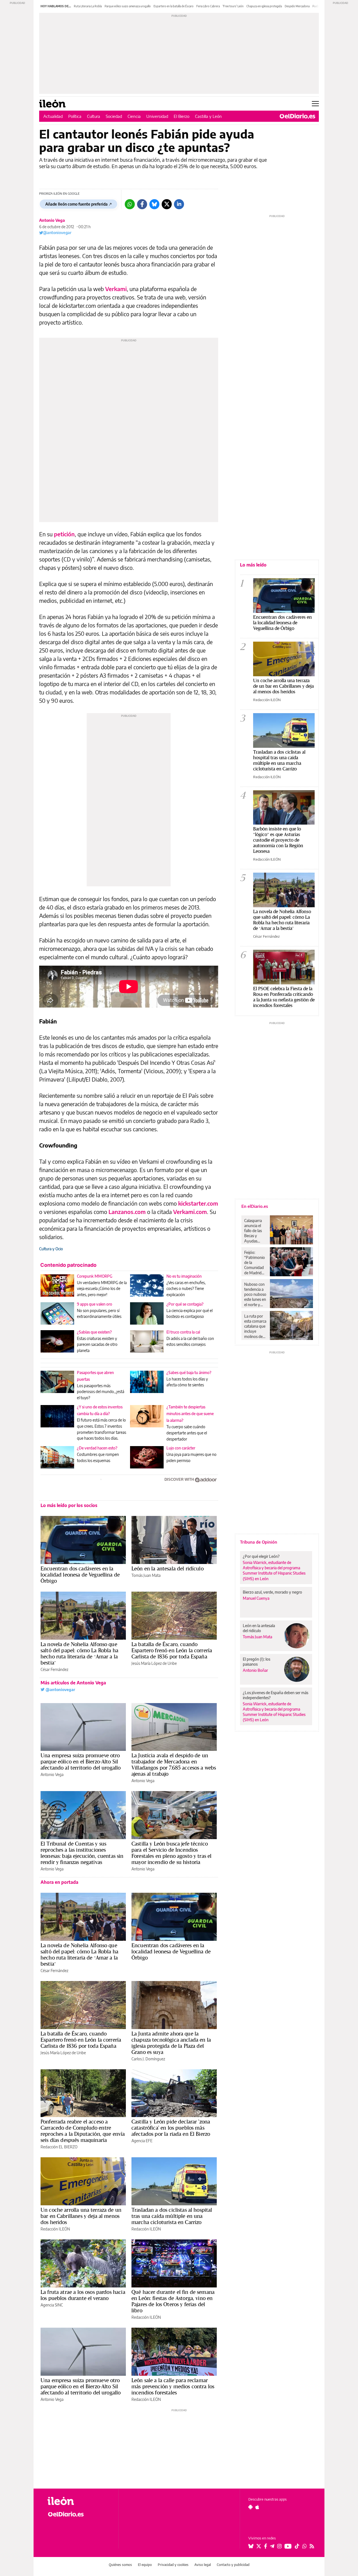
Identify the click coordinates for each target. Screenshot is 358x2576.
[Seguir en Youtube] (288, 2546)
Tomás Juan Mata (146, 1575)
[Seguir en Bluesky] (251, 2546)
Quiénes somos (120, 2565)
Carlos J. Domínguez (148, 2059)
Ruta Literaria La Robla (88, 6)
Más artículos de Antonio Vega (73, 1683)
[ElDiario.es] (297, 116)
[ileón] (78, 2501)
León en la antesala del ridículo (168, 1568)
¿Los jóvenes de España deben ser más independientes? (275, 1695)
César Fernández (54, 1669)
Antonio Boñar (255, 1670)
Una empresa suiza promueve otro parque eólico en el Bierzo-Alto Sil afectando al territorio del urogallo (81, 1761)
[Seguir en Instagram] (279, 2546)
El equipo (145, 2565)
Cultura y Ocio (51, 1249)
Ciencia (134, 116)
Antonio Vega (52, 220)
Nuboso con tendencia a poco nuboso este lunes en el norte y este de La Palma (255, 1294)
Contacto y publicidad (233, 2565)
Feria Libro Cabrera (208, 6)
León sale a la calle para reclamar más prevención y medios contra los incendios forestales (173, 2386)
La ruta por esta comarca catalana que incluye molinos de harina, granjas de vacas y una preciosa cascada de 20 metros (255, 1326)
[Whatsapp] (130, 204)
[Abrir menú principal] (315, 104)
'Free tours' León (233, 6)
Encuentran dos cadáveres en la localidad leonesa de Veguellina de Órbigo (80, 1575)
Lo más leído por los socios (69, 1505)
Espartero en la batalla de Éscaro (174, 6)
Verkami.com (190, 1212)
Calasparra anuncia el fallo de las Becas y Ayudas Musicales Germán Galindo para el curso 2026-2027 (255, 1231)
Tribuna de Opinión (259, 1542)
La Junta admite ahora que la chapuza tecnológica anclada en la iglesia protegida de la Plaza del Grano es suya (171, 2043)
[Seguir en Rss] (312, 2546)
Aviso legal (203, 2565)
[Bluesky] (154, 204)
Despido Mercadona (297, 6)
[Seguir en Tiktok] (297, 2546)
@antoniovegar (57, 233)
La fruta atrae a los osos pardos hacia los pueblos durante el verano (83, 2295)
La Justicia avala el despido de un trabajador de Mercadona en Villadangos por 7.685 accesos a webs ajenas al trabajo (174, 1765)
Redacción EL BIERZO (59, 2147)
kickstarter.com (198, 1203)
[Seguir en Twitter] (259, 2546)
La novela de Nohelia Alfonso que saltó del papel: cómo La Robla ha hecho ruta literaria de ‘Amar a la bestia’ (79, 1653)
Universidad (157, 116)
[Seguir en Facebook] (266, 2546)
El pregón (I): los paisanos (256, 1662)
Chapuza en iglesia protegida (264, 6)
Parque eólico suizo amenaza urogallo (128, 6)
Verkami (116, 289)
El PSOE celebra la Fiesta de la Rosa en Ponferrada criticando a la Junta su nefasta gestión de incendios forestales (284, 997)
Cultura (94, 116)
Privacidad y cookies (173, 2565)
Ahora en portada (59, 1882)
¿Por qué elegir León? (261, 1556)
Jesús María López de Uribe (154, 1663)
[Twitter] (167, 204)
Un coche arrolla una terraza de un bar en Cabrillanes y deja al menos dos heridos (81, 2216)
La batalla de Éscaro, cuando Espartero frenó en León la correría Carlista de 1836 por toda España (172, 1650)
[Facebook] (142, 204)
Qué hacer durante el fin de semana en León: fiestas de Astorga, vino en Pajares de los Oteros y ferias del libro (173, 2301)
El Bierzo (182, 116)
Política (75, 116)
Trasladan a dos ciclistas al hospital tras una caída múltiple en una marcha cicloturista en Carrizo (172, 2216)
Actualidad (53, 116)
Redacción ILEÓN (55, 2229)
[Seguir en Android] (250, 2507)
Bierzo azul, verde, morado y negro (272, 1592)
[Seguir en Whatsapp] (305, 2546)
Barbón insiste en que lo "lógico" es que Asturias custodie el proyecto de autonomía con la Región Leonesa (278, 840)
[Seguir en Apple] (257, 2507)
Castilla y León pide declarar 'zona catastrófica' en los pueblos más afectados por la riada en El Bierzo (171, 2128)
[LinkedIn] (179, 204)
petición (64, 534)
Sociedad (114, 116)
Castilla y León (208, 116)
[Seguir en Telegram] (272, 2546)
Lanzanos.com (127, 1212)
